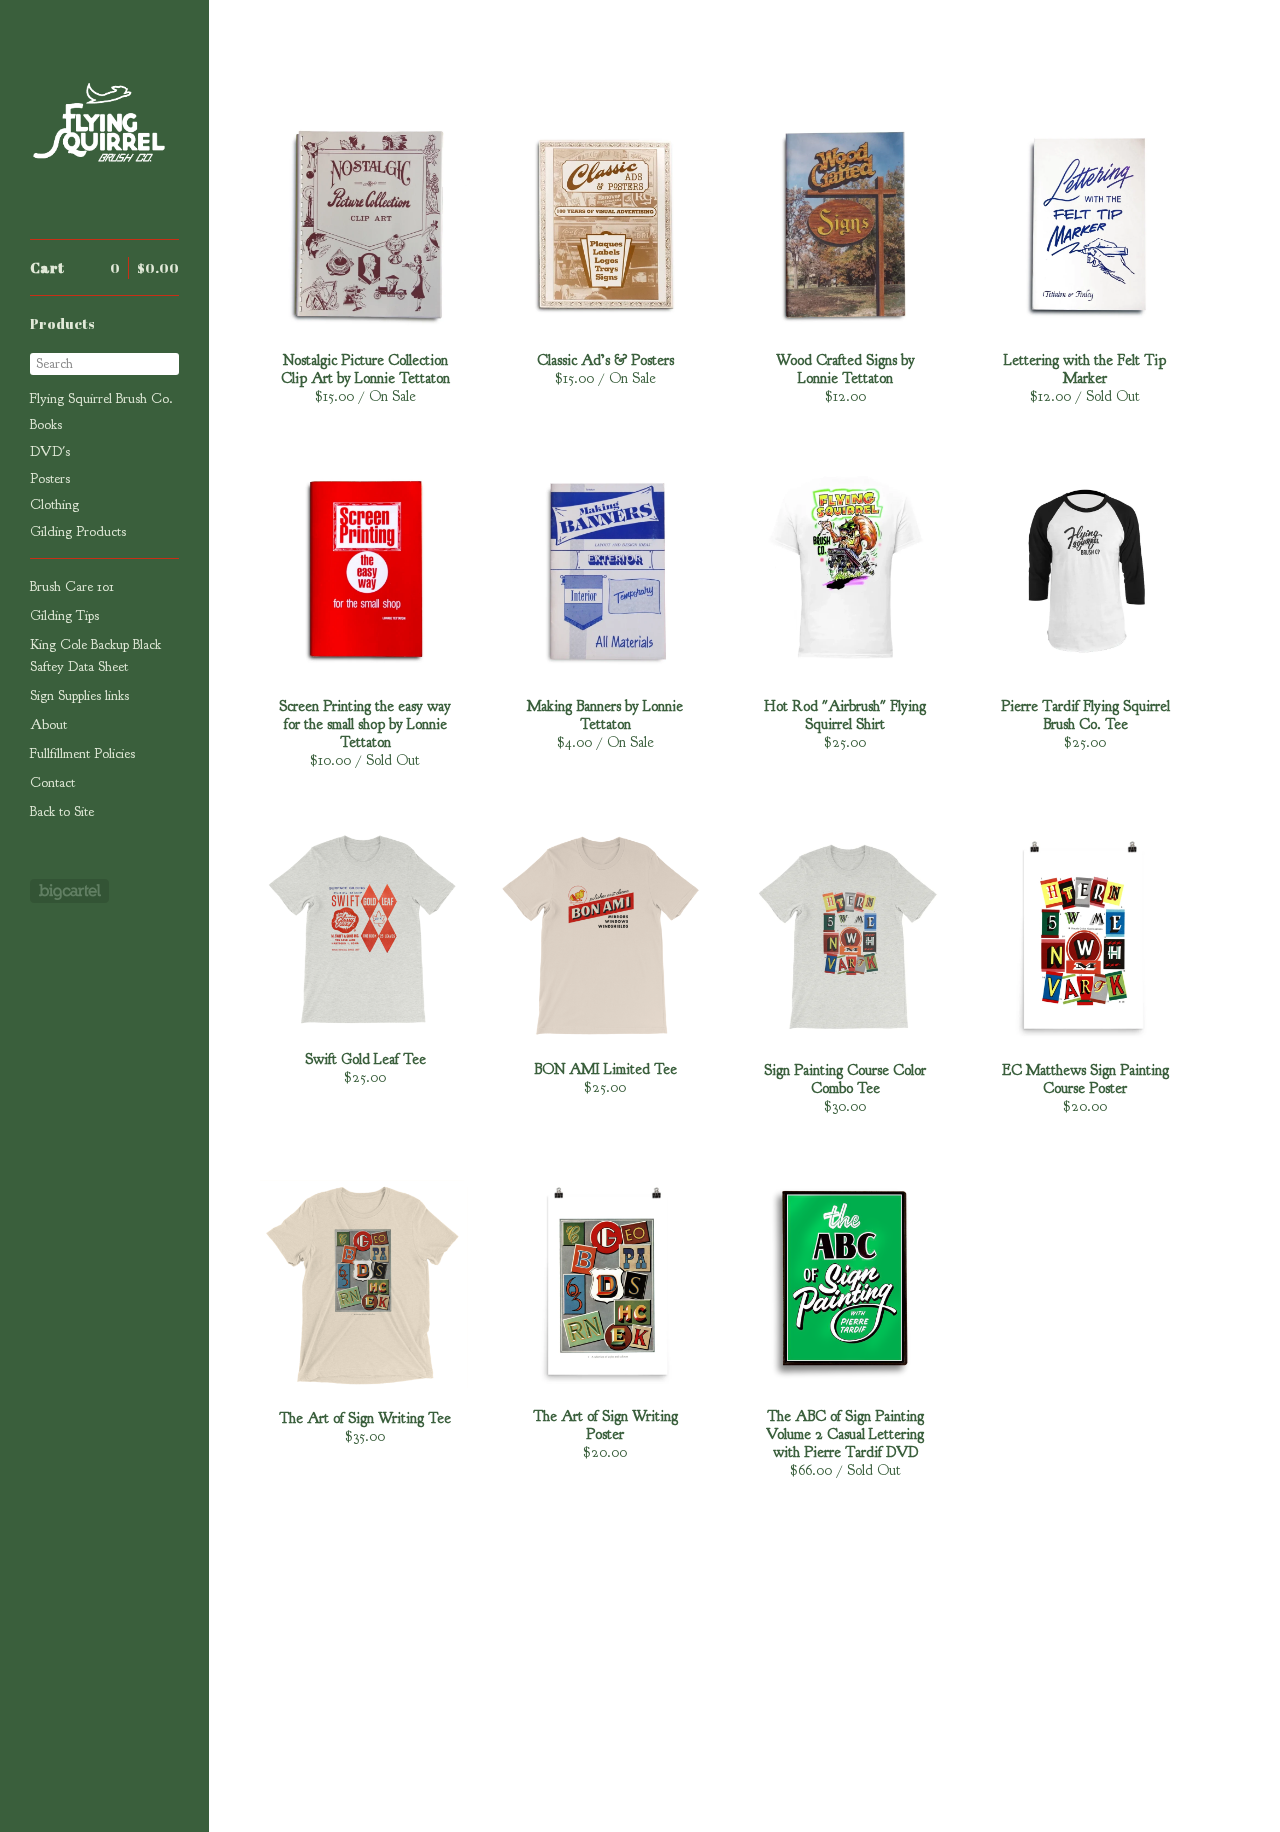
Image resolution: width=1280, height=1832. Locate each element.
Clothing (54, 504)
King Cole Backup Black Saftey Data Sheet (95, 655)
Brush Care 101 (72, 586)
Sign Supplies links (79, 695)
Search (54, 364)
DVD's (50, 451)
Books (46, 424)
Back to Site (62, 811)
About (48, 724)
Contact (52, 782)
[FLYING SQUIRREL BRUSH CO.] (105, 130)
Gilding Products (78, 531)
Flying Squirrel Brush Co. (101, 398)
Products (62, 323)
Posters (50, 478)
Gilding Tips (64, 615)
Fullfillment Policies (82, 753)
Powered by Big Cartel (69, 891)
